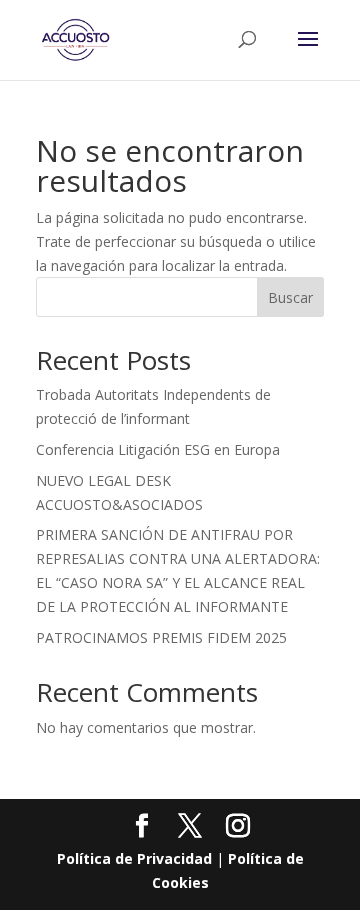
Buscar (290, 297)
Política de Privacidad (134, 858)
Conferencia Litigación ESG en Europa (158, 449)
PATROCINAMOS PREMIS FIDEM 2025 (161, 637)
